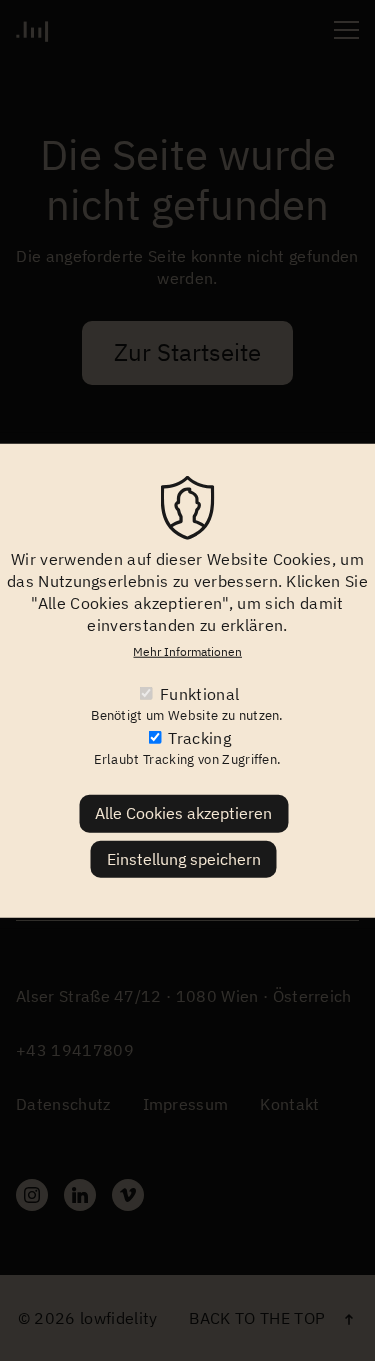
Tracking (199, 738)
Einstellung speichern (184, 858)
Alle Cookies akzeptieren (183, 813)
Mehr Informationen (187, 650)
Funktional (199, 694)
